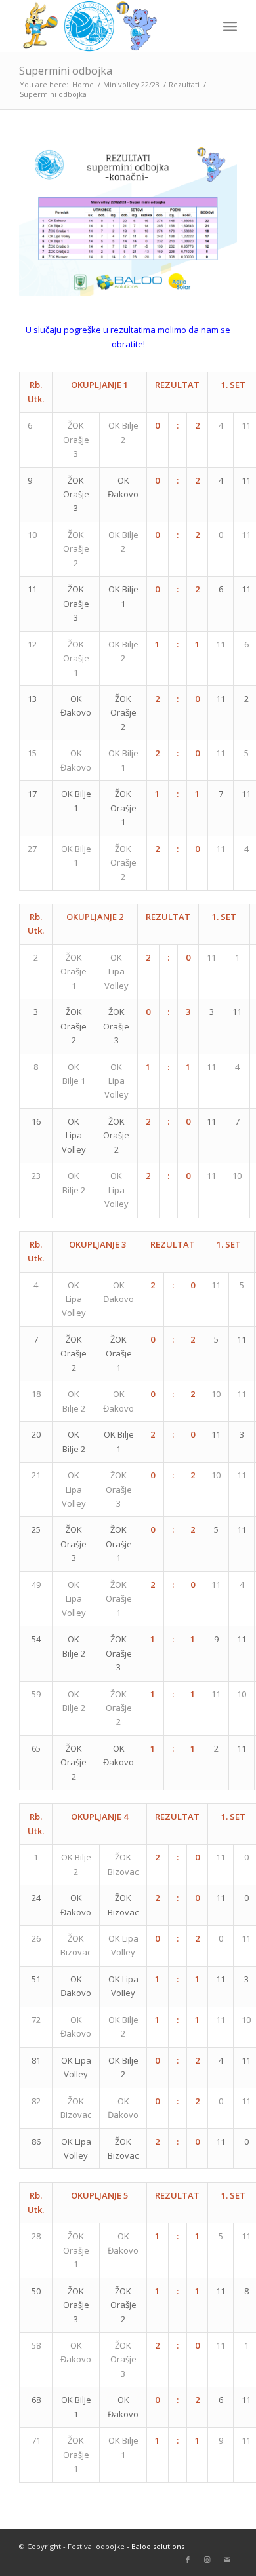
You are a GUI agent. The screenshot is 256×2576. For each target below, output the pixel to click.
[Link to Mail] (227, 2560)
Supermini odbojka (66, 71)
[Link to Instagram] (207, 2560)
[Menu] (230, 26)
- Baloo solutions (155, 2546)
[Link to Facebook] (188, 2560)
